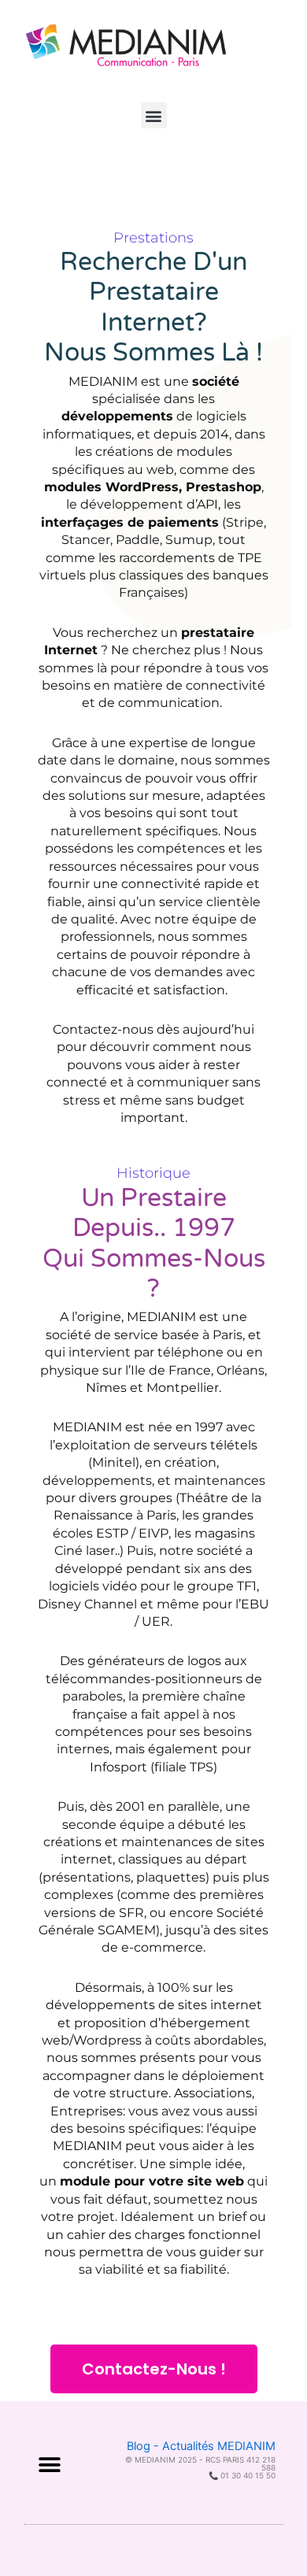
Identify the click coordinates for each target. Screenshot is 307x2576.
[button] (154, 115)
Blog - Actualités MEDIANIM (201, 2446)
